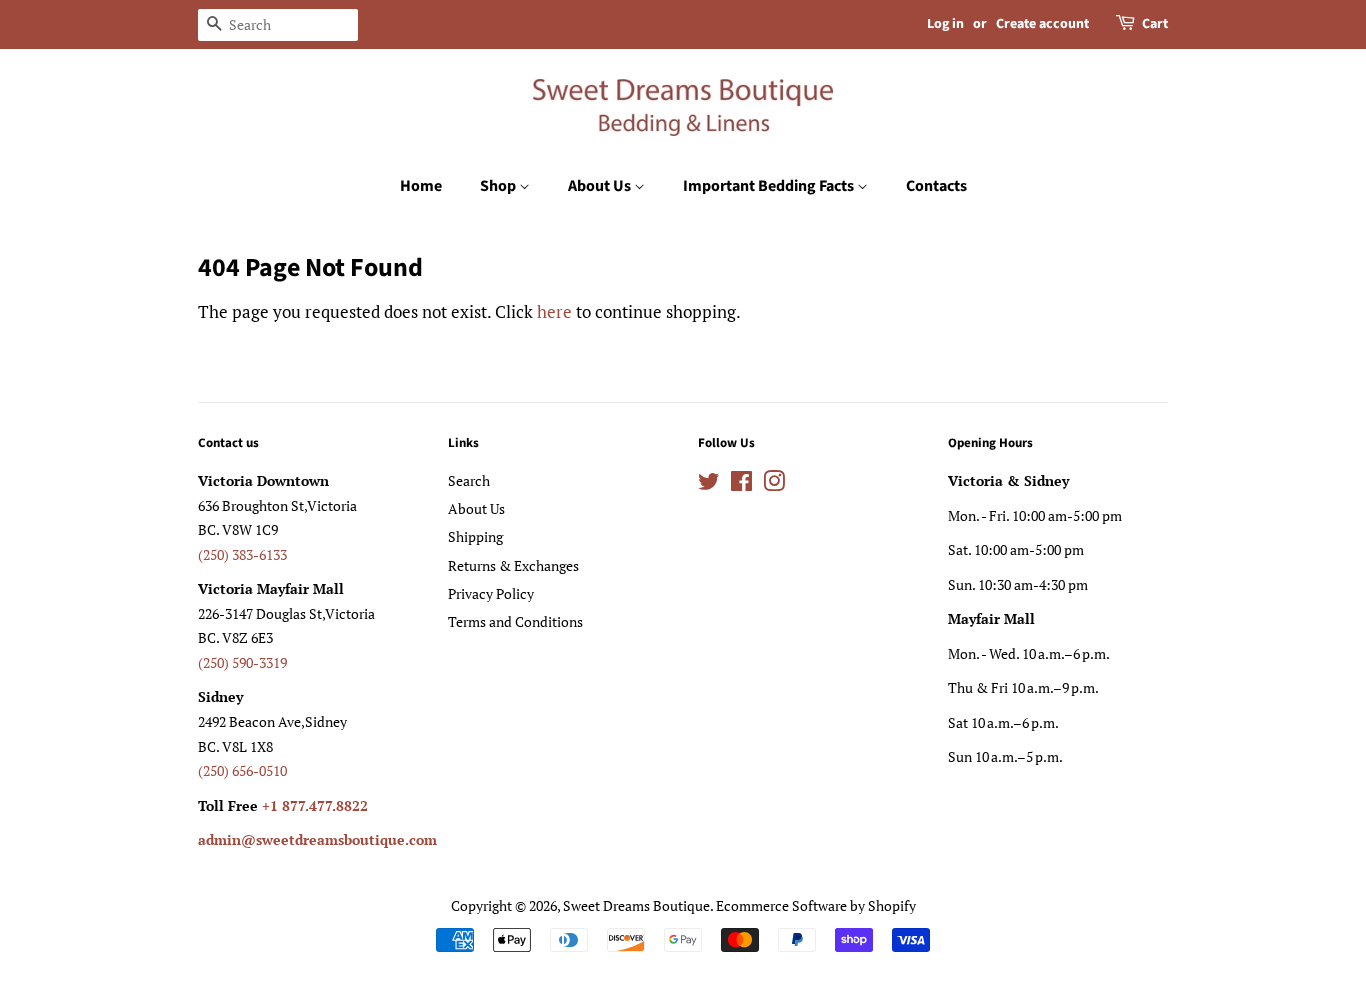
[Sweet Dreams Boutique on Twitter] (709, 484)
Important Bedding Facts (770, 186)
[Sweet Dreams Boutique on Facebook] (741, 484)
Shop (499, 186)
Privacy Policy (491, 593)
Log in (945, 24)
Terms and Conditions (515, 621)
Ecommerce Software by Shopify (816, 905)
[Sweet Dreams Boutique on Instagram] (774, 484)
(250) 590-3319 (242, 662)
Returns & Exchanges (513, 565)
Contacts (936, 186)
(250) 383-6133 (242, 554)
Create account (1042, 24)
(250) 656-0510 (242, 770)
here (554, 311)
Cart (1155, 24)
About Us (601, 186)
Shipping (475, 536)
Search (469, 480)
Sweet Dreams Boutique (636, 905)
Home (421, 186)
